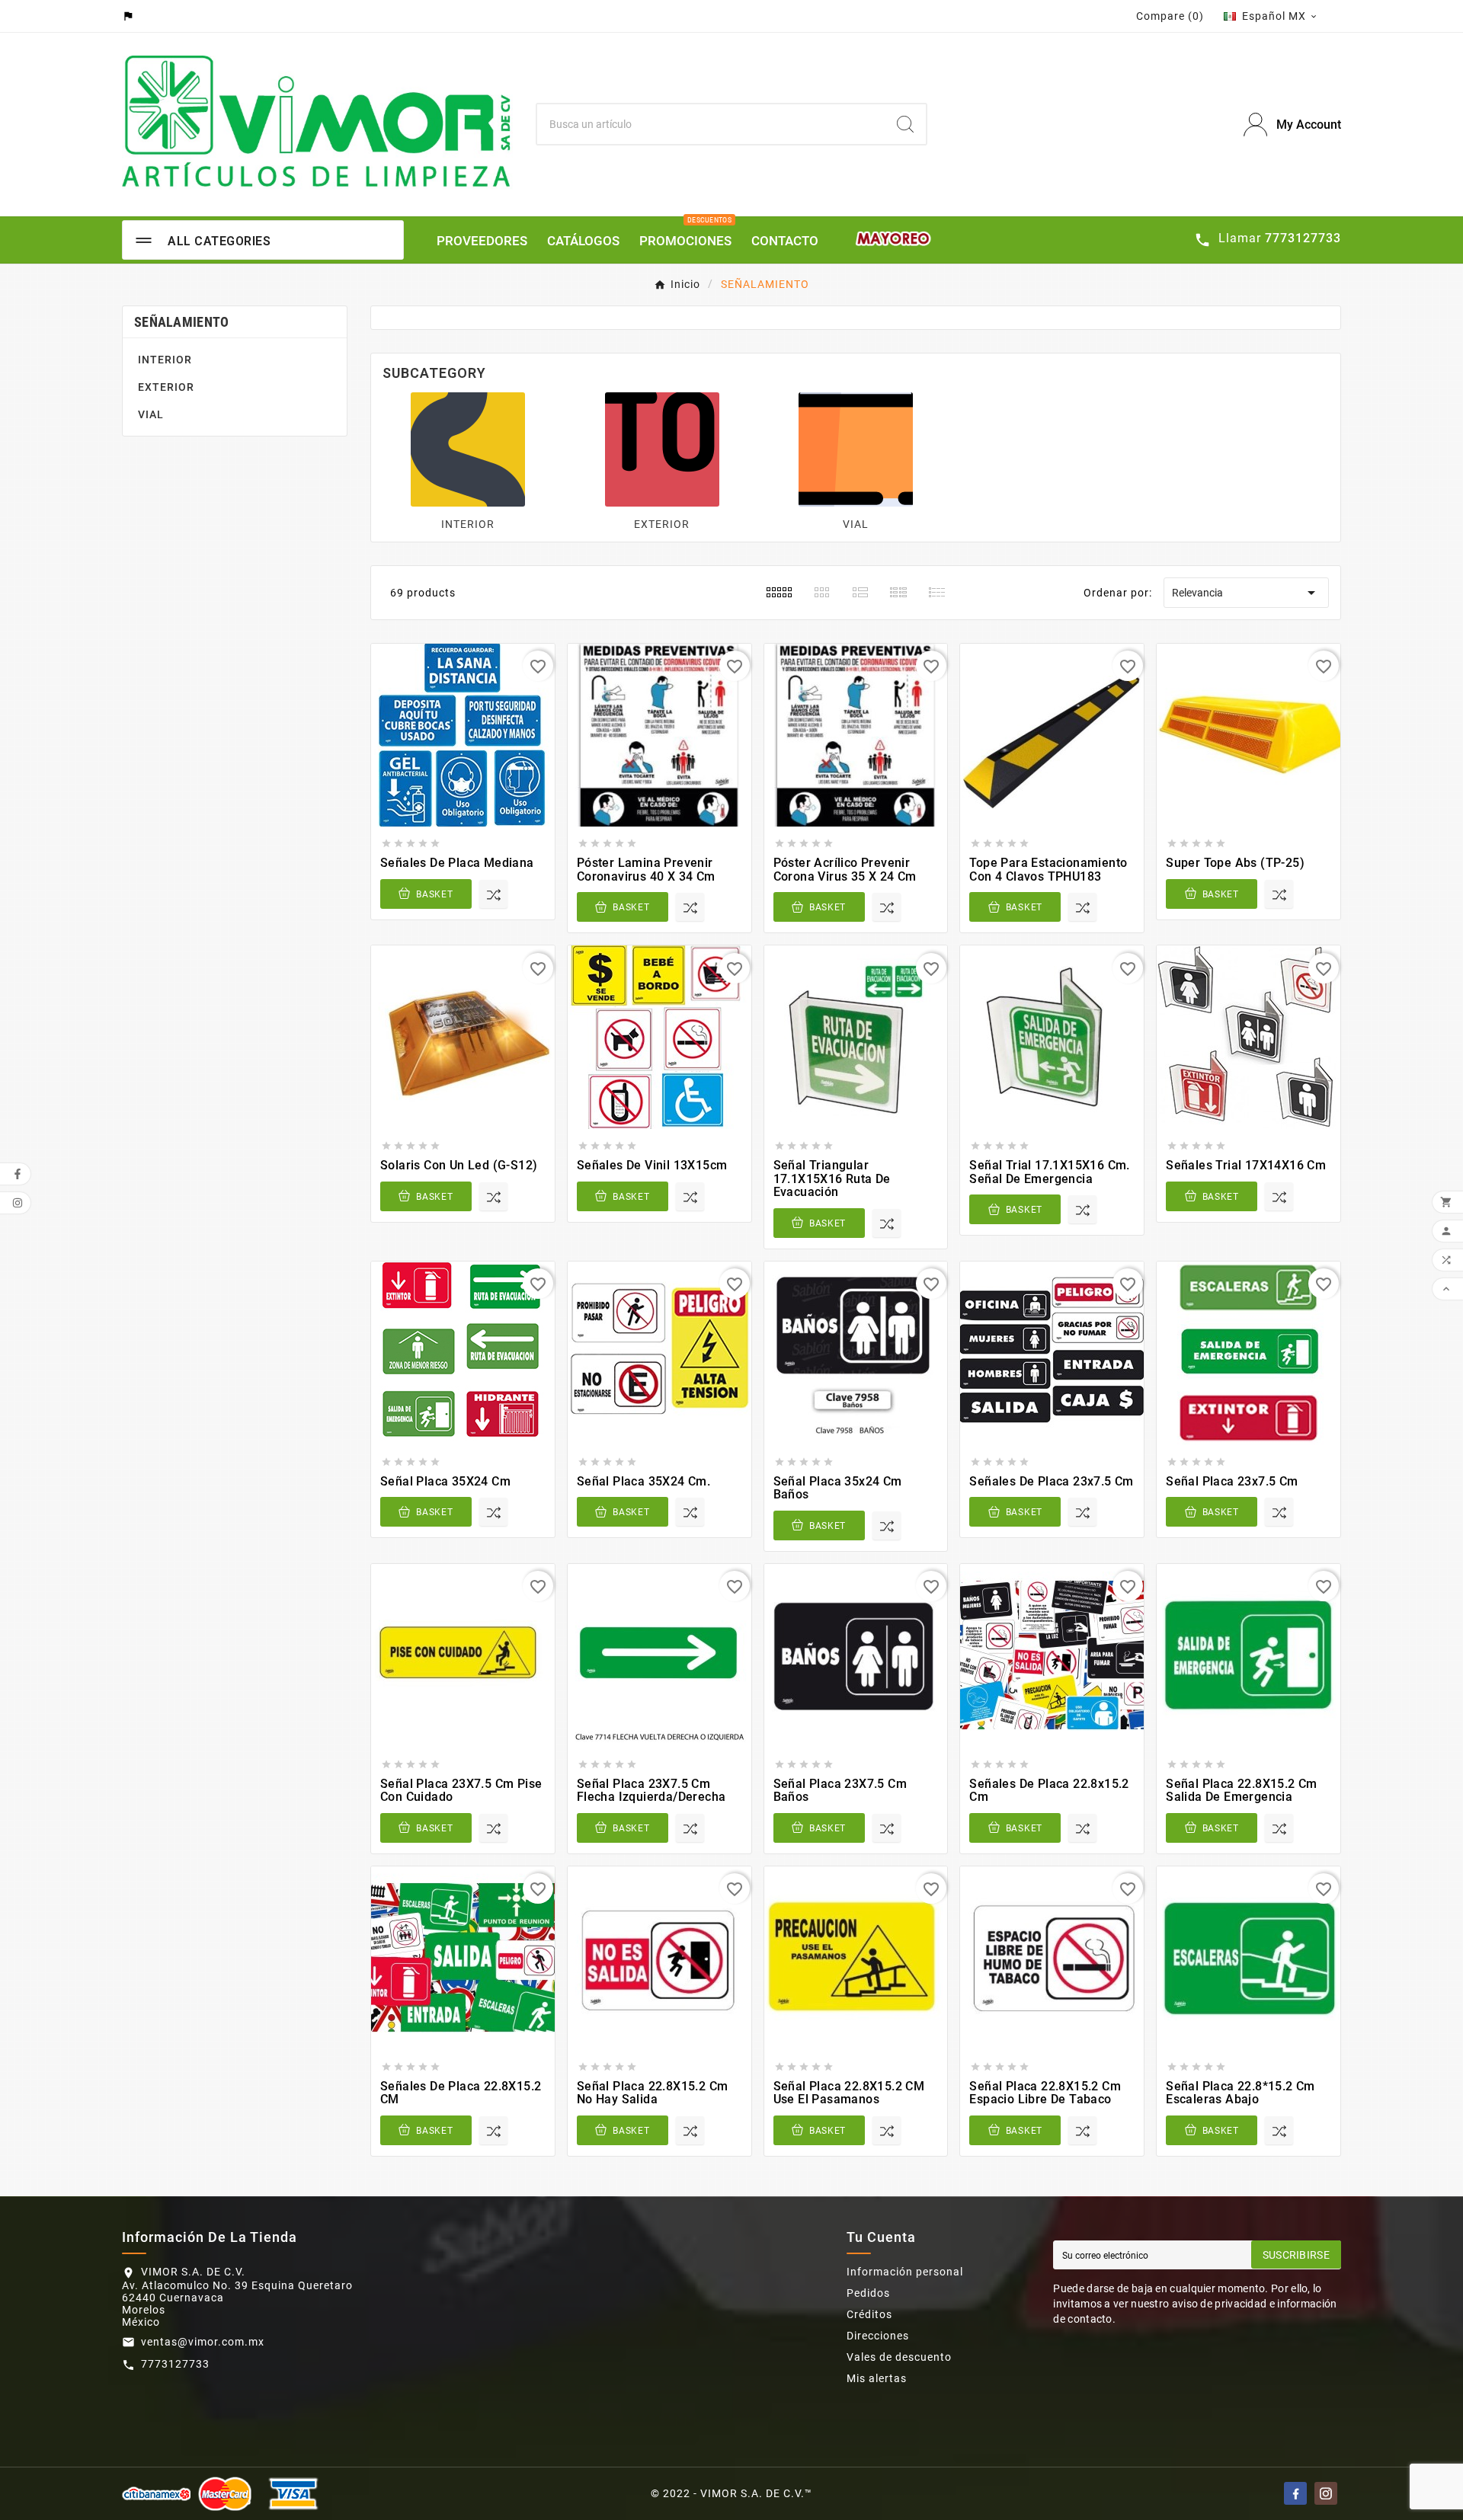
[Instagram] (1326, 2493)
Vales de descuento (899, 2357)
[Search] (905, 124)
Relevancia (1246, 593)
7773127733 (175, 2364)
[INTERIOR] (468, 448)
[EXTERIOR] (662, 448)
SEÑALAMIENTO (182, 322)
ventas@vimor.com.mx (203, 2342)
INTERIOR (165, 360)
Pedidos (868, 2293)
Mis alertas (877, 2378)
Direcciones (878, 2336)
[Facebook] (1295, 2493)
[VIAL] (856, 448)
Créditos (869, 2314)
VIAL (151, 414)
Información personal (905, 2272)
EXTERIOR (166, 387)
